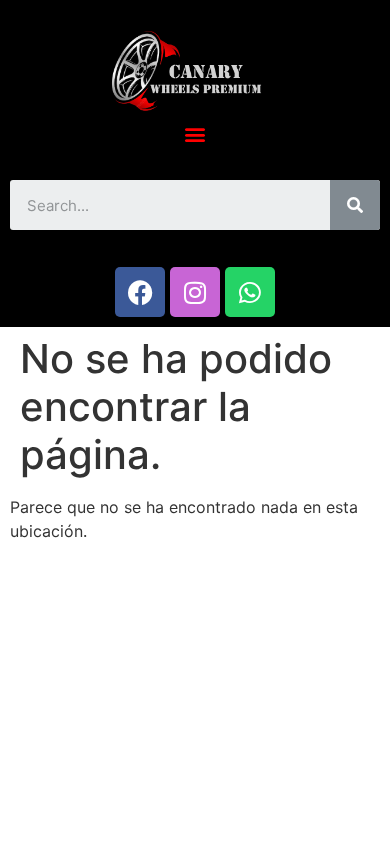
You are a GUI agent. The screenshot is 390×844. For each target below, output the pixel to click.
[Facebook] (140, 292)
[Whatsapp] (250, 292)
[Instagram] (195, 292)
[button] (195, 133)
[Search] (355, 205)
